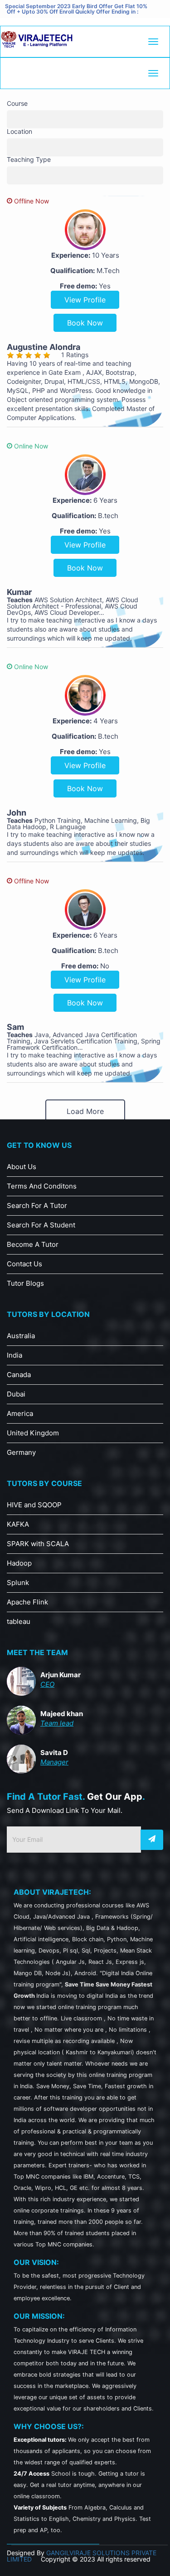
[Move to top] (154, 2560)
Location (19, 132)
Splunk (18, 1583)
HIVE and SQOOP (34, 1505)
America (20, 1413)
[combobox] (85, 119)
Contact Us (24, 1264)
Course (17, 104)
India (15, 1355)
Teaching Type (29, 160)
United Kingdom (33, 1433)
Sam (15, 1027)
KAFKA (18, 1524)
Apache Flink (27, 1602)
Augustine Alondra (44, 347)
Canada (19, 1375)
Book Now (85, 323)
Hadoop (19, 1563)
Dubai (16, 1394)
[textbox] (12, 116)
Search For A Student (41, 1225)
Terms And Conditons (42, 1186)
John (17, 813)
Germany (21, 1452)
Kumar (19, 592)
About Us (22, 1167)
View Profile (85, 300)
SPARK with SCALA (38, 1544)
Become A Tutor (33, 1244)
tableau (19, 1621)
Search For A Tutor (37, 1205)
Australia (21, 1336)
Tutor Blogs (25, 1283)
